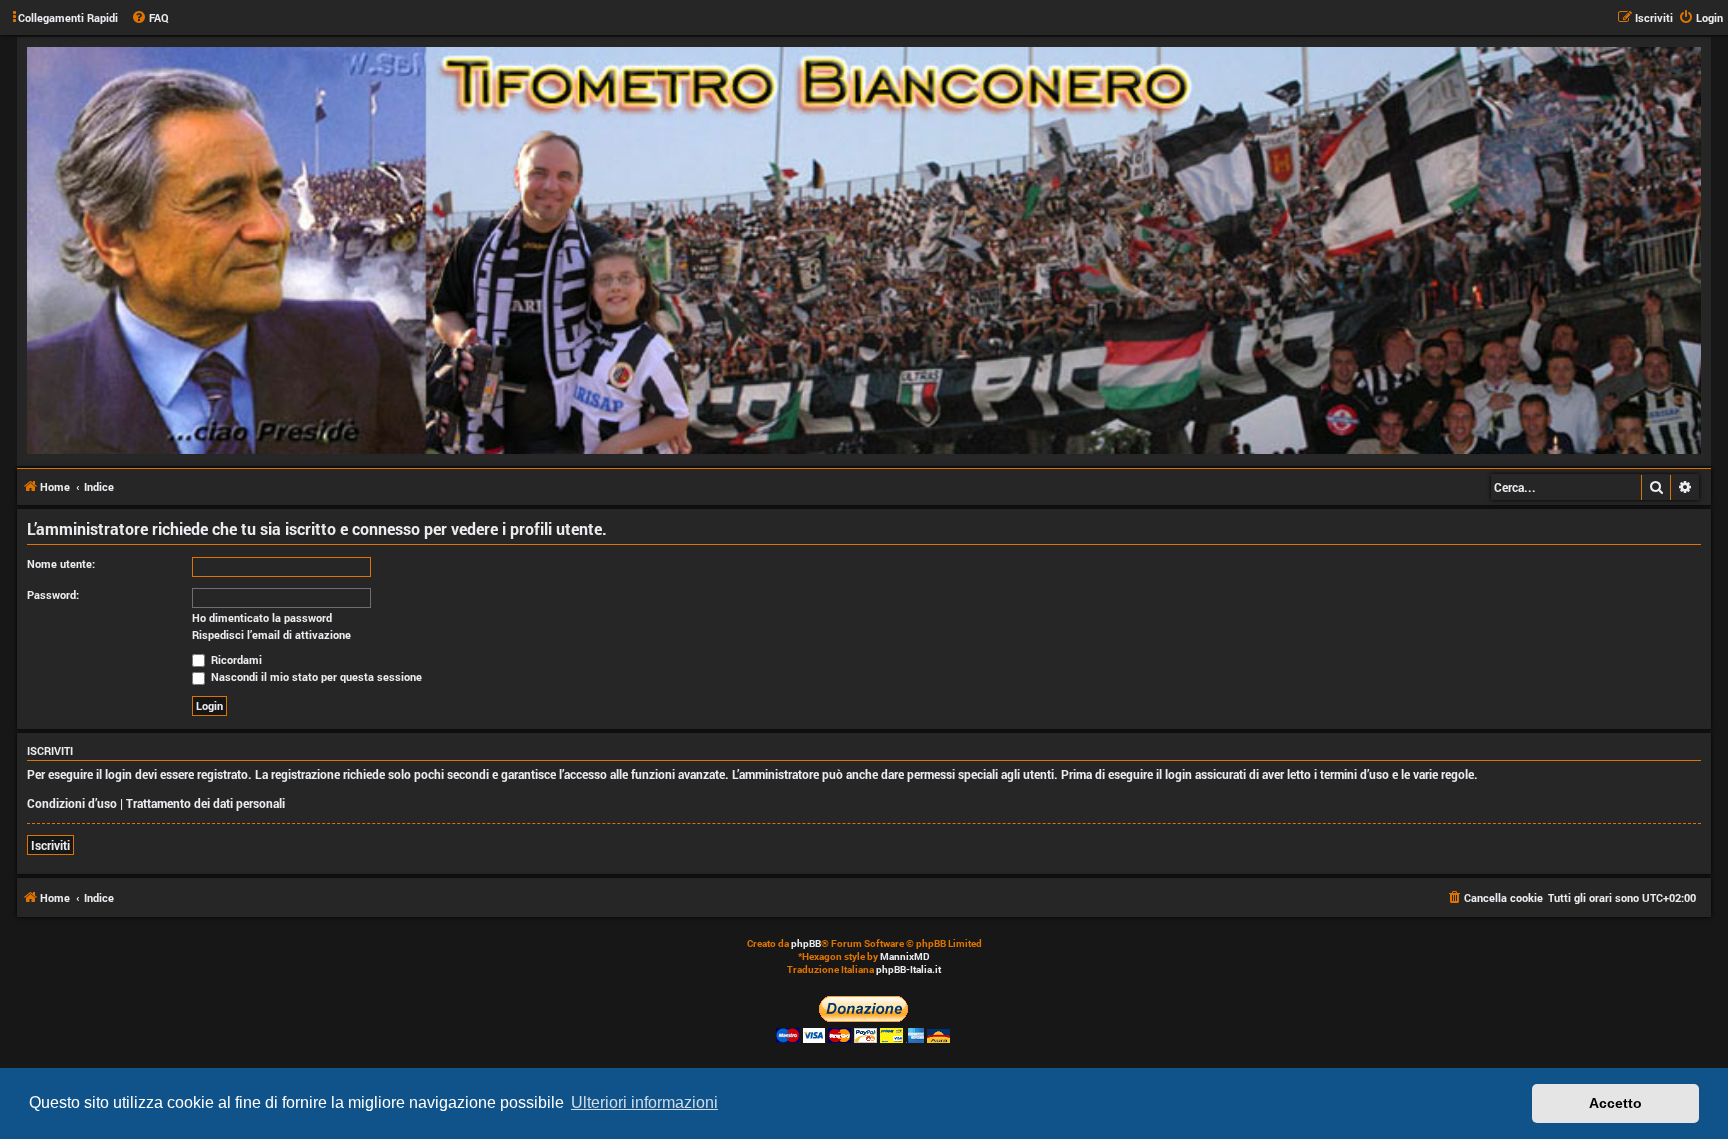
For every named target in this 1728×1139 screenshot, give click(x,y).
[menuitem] (150, 18)
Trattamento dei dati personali (205, 803)
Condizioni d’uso (72, 803)
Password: (53, 594)
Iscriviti (50, 845)
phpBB (806, 943)
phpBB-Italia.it (908, 969)
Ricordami (235, 659)
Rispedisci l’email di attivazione (271, 635)
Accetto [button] (1615, 1103)
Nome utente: (61, 563)
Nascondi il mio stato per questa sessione (315, 676)
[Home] (864, 250)
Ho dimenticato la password (262, 618)
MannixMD (905, 956)
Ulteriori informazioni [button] (644, 1102)
